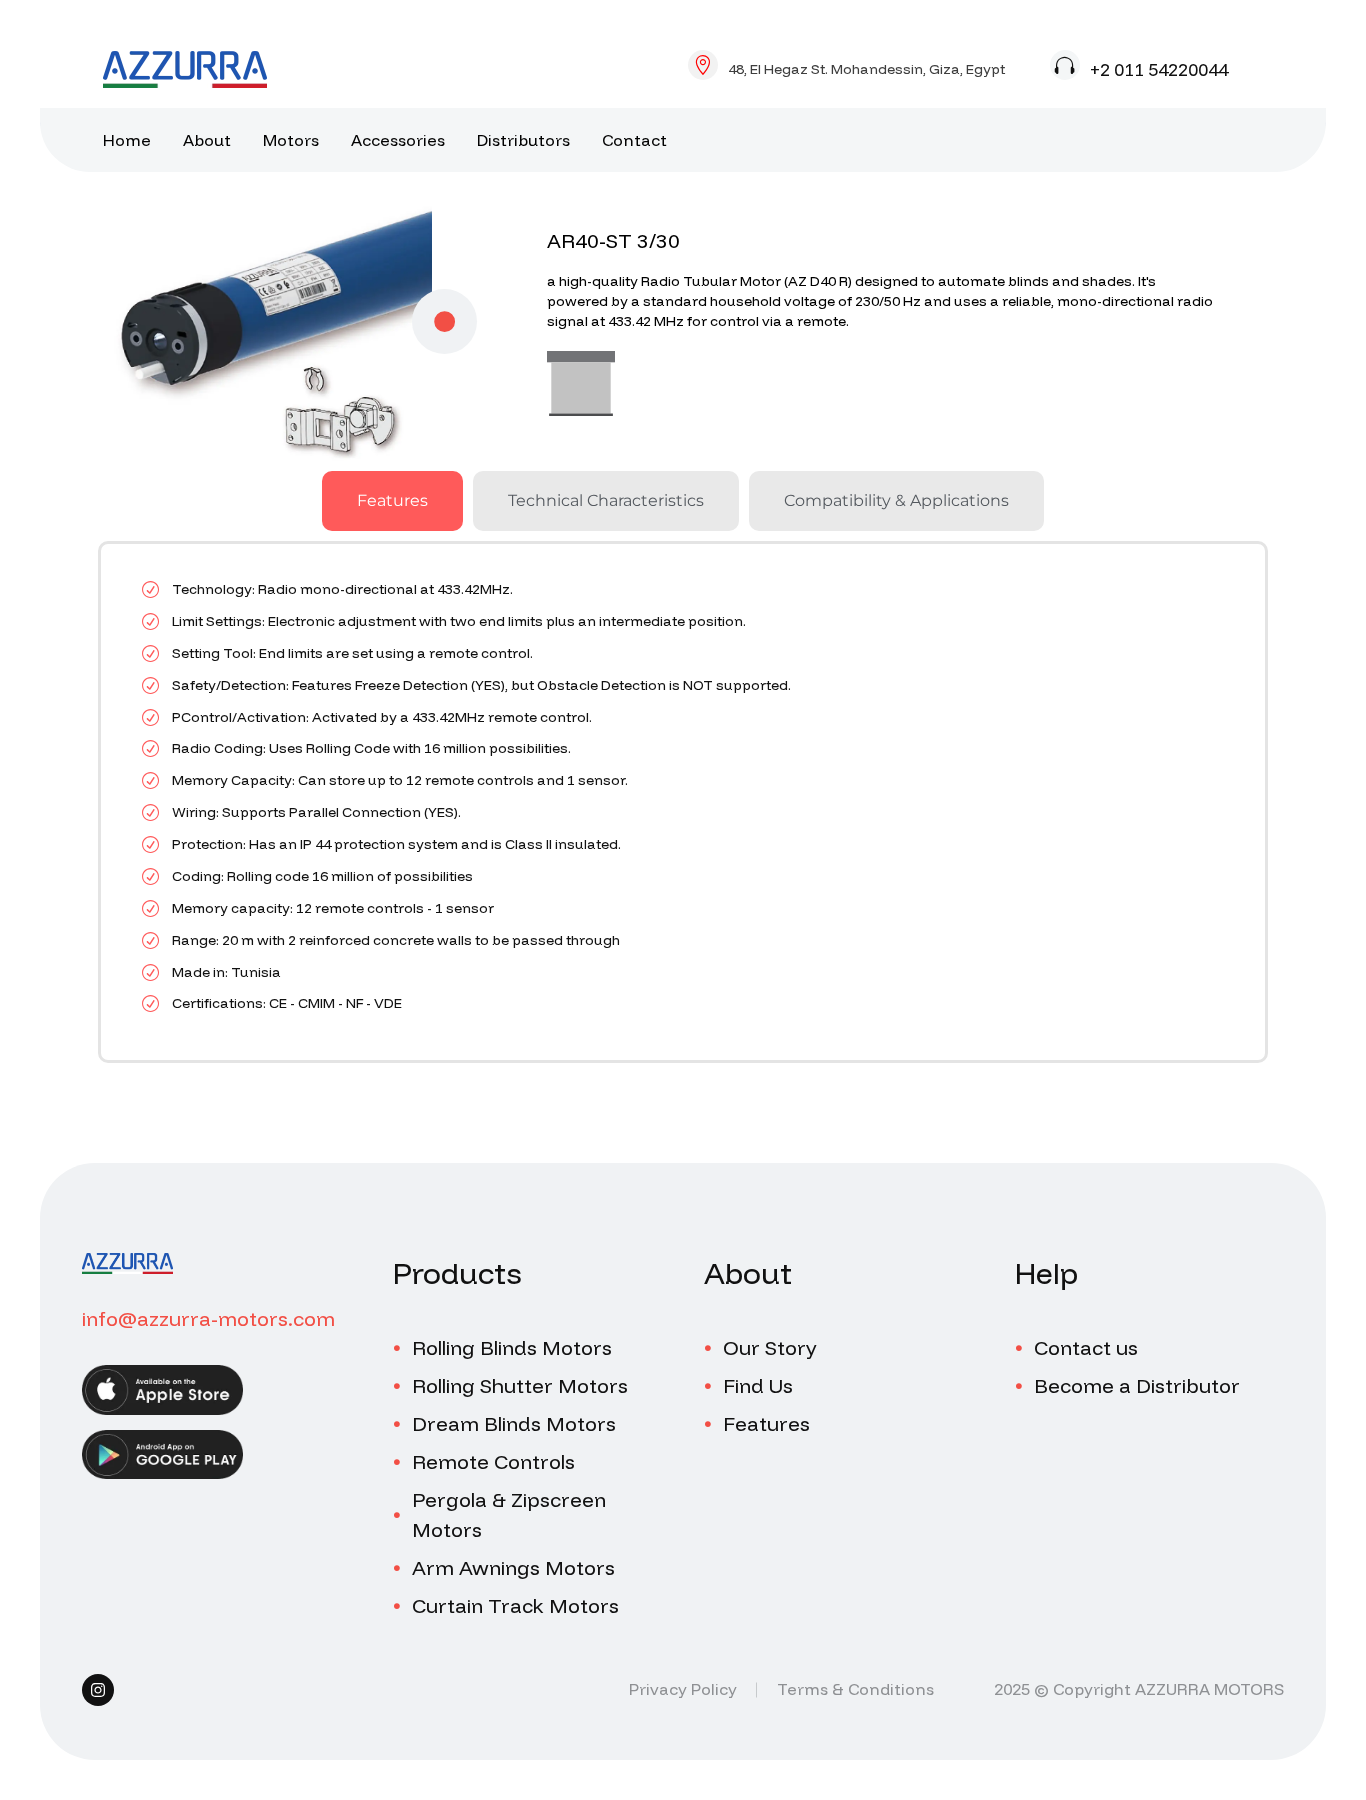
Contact (634, 140)
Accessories (398, 140)
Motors (291, 140)
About (207, 140)
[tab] (392, 501)
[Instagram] (98, 1690)
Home (127, 140)
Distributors (523, 140)
